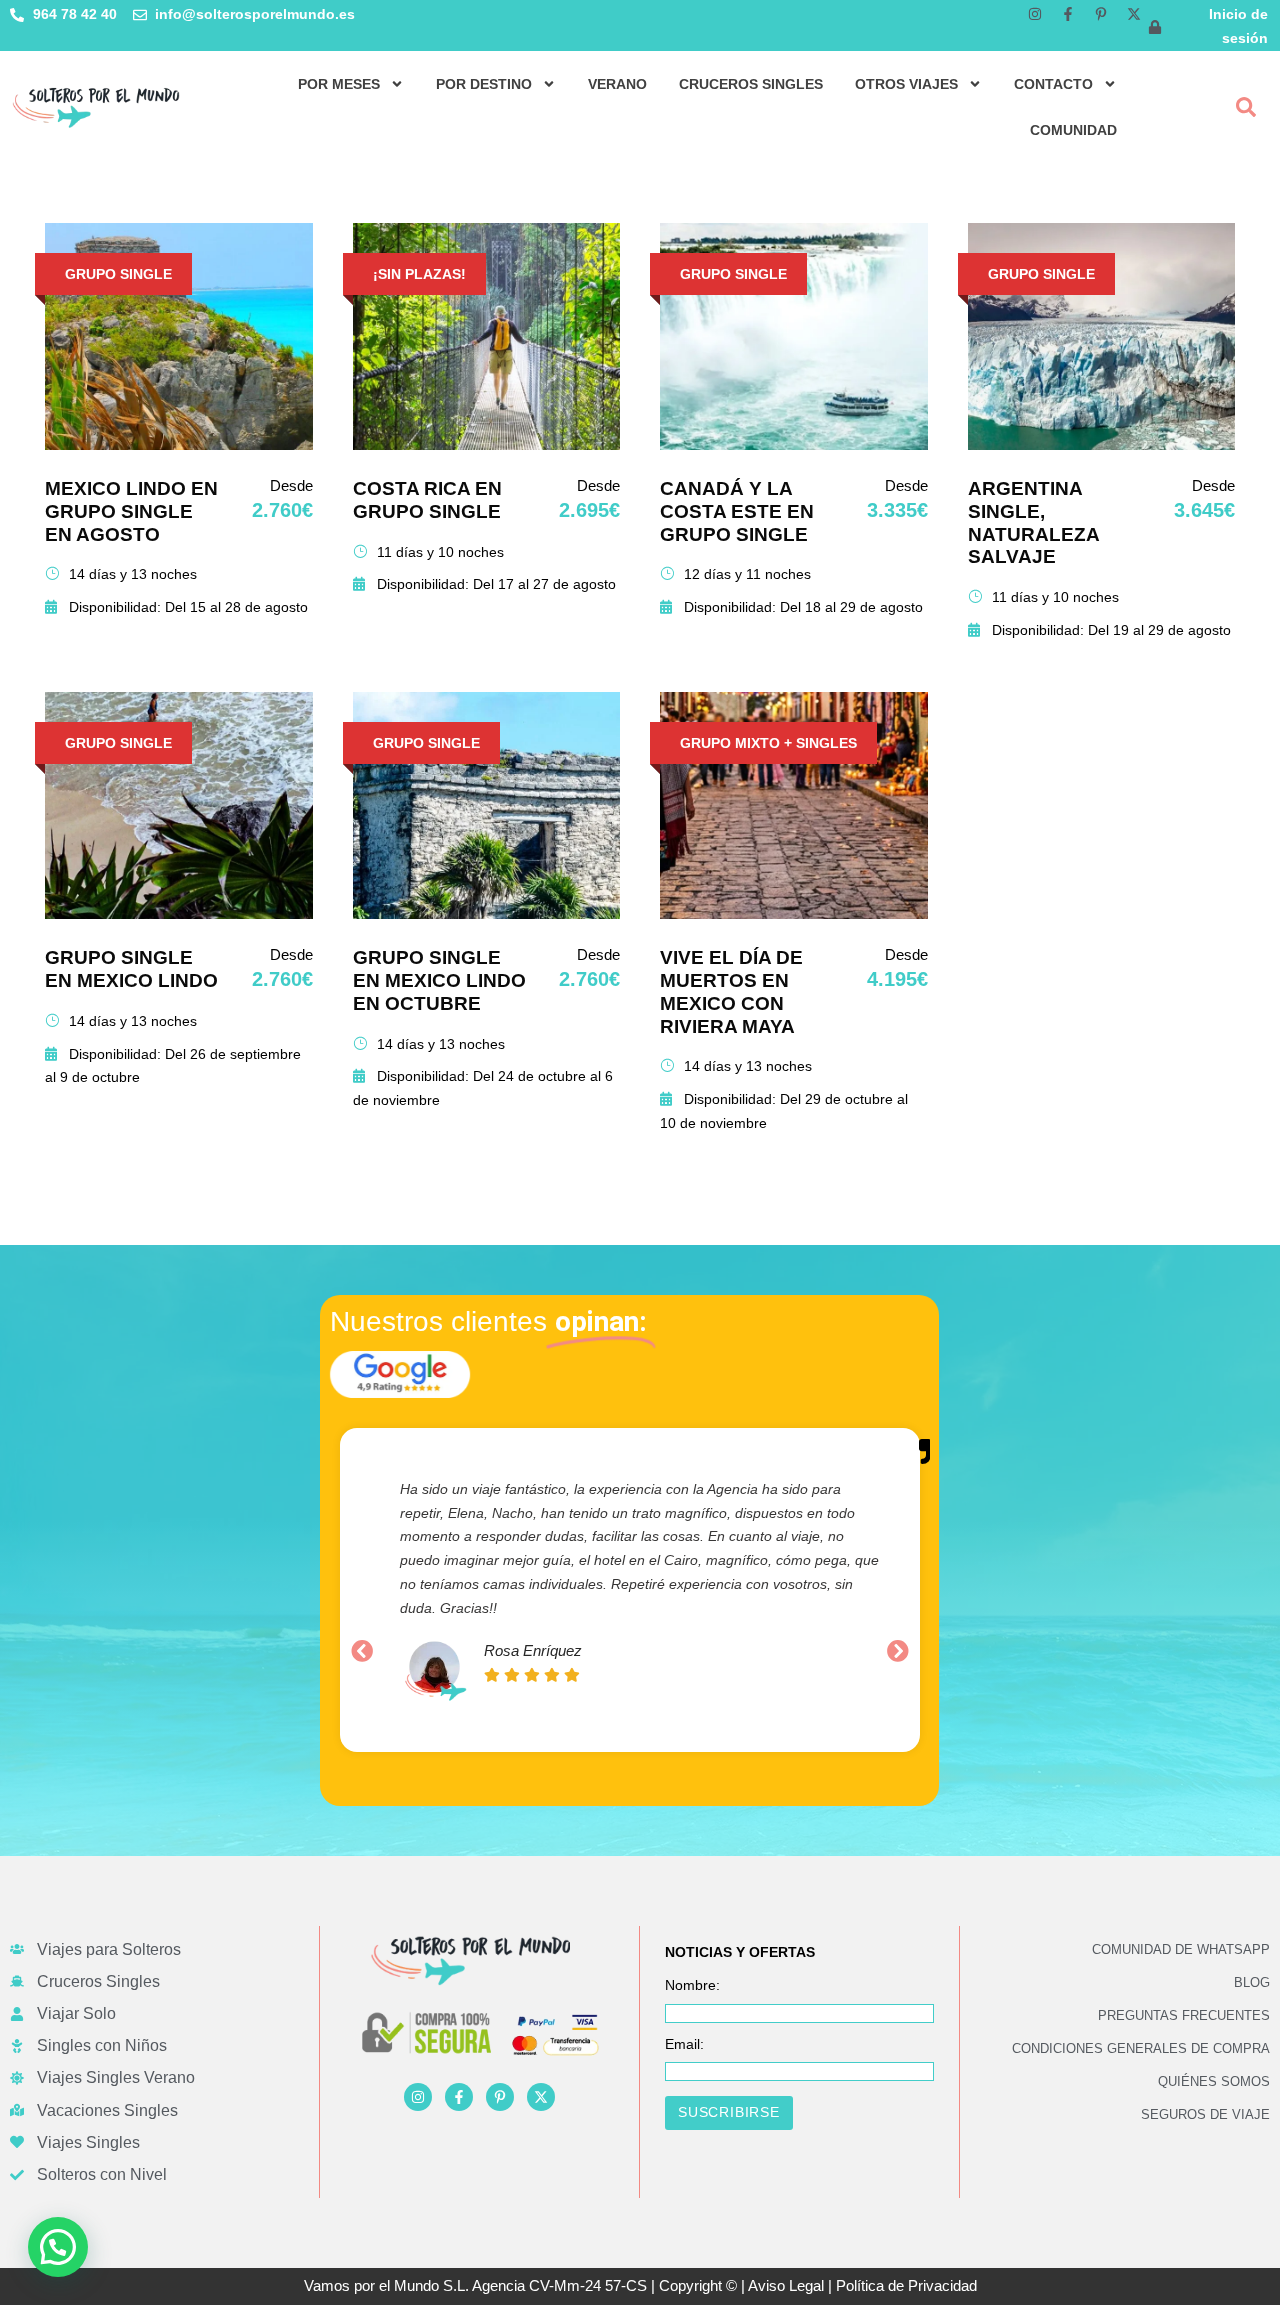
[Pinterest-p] (1101, 14)
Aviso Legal (786, 2285)
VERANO (617, 84)
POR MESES (339, 84)
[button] (1246, 107)
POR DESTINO (484, 84)
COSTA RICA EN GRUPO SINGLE (427, 500)
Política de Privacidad (906, 2285)
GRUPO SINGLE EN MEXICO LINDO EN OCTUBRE (439, 980)
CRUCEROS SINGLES (751, 84)
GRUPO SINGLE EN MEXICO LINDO (131, 969)
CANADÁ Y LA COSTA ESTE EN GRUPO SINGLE (737, 511)
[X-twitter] (1134, 14)
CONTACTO (1053, 84)
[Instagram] (1035, 14)
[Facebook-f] (1068, 14)
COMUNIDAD (1073, 130)
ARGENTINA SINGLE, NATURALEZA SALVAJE (1033, 522)
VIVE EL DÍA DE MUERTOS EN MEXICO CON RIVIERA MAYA (731, 991)
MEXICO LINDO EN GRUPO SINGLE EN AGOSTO (131, 511)
